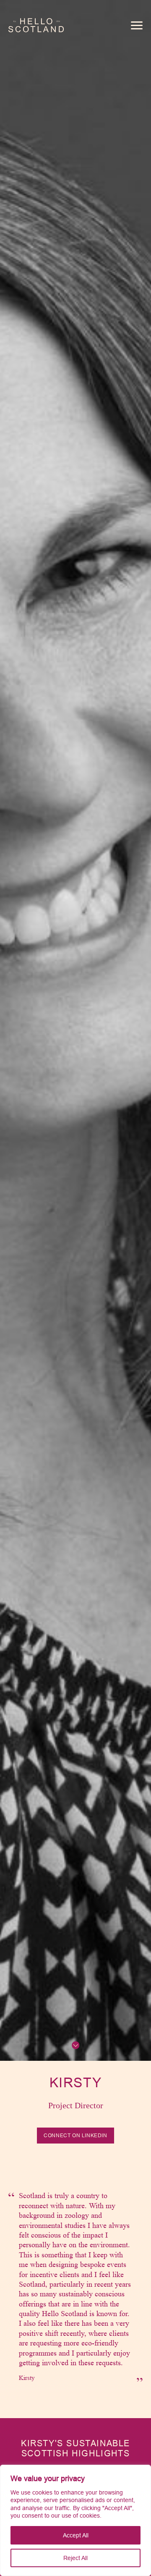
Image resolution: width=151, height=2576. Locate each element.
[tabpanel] (75, 2287)
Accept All (76, 2535)
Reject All (75, 2558)
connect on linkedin (75, 2135)
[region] (75, 2520)
